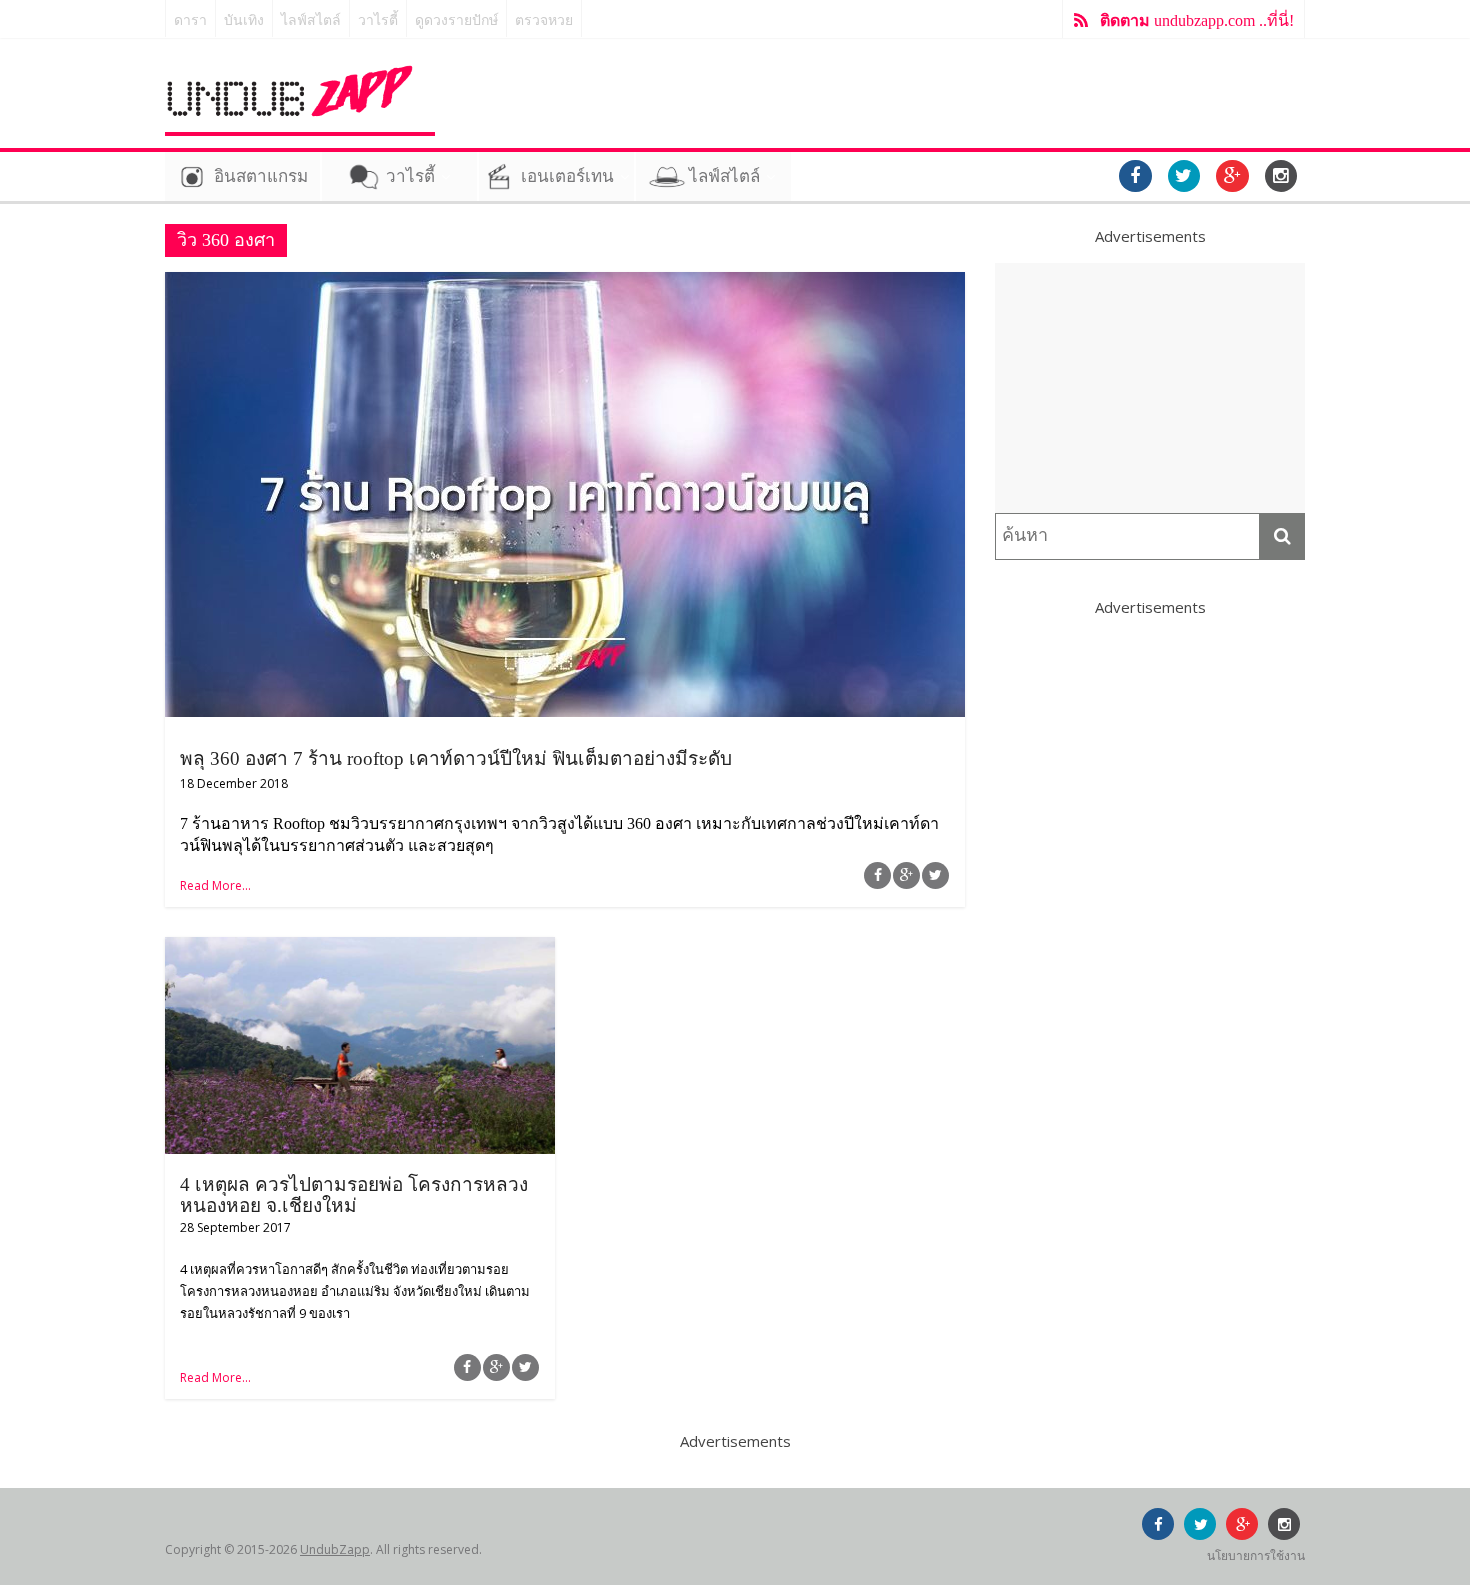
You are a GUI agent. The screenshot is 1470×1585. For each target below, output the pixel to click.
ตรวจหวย (544, 20)
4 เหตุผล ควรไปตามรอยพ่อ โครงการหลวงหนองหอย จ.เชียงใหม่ (354, 1195)
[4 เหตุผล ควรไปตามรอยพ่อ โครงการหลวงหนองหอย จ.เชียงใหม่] (360, 949)
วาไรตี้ (378, 20)
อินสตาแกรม (261, 176)
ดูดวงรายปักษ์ (456, 20)
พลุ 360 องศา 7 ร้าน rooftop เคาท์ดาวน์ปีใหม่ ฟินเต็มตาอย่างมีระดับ (456, 758)
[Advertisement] (1150, 388)
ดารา (190, 20)
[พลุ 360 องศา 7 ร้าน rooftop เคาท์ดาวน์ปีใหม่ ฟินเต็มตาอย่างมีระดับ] (565, 284)
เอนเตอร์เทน (567, 176)
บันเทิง (244, 20)
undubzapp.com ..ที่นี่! (1197, 20)
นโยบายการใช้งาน (1256, 1555)
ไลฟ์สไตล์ (311, 20)
